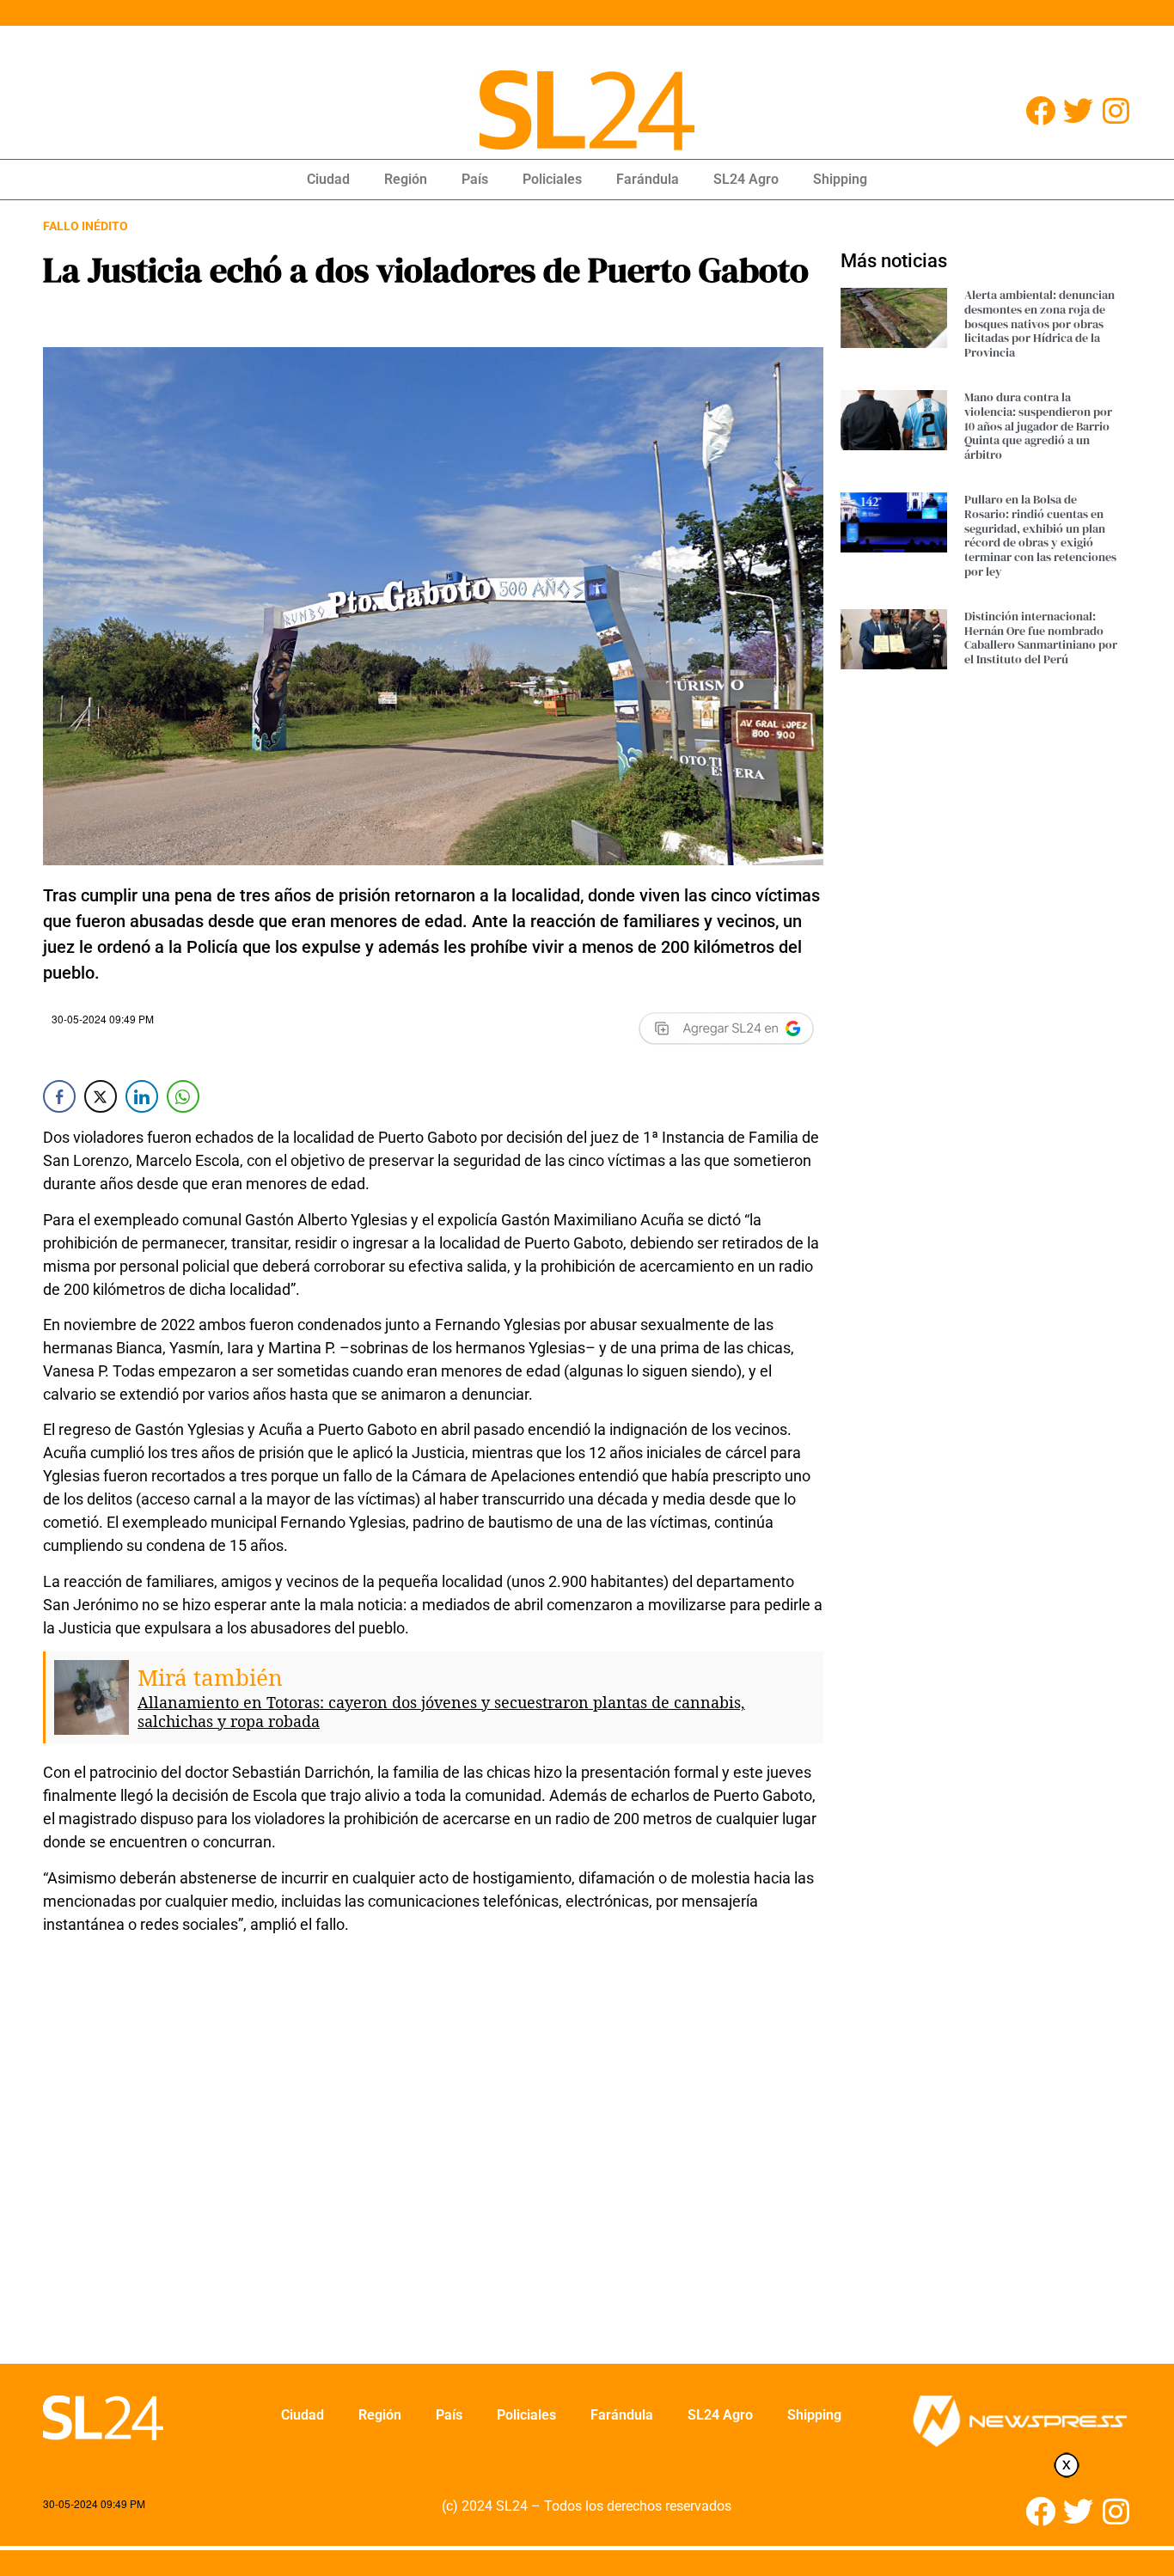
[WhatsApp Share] (183, 1096)
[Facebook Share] (59, 1096)
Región (406, 179)
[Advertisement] (433, 2160)
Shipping (840, 179)
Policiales (552, 179)
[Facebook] (1040, 110)
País (475, 179)
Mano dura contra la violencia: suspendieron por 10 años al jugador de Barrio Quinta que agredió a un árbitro (1038, 426)
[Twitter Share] (101, 1096)
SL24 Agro (746, 179)
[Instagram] (1116, 110)
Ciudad (328, 179)
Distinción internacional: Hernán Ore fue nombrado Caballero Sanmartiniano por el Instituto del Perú (1041, 638)
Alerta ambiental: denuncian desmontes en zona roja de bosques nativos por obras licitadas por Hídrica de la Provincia (1039, 324)
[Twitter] (1078, 110)
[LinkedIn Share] (142, 1096)
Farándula (648, 179)
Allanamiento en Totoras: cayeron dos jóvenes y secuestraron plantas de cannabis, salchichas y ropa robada (441, 1712)
